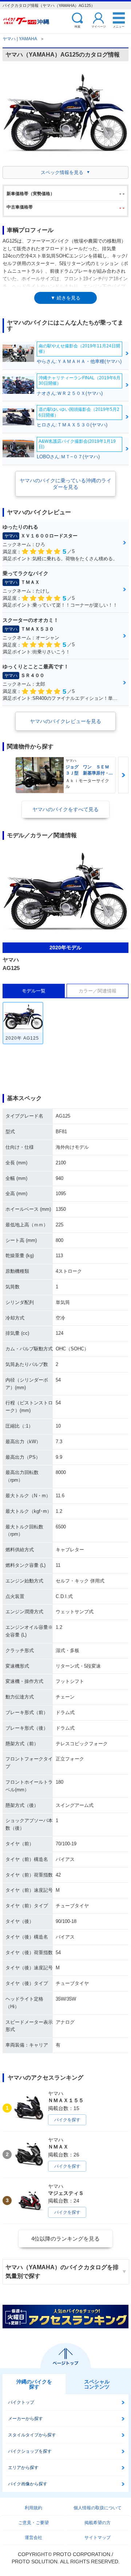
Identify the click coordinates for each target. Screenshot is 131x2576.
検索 (78, 26)
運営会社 (33, 2538)
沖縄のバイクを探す (34, 2384)
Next (123, 775)
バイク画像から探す (28, 2484)
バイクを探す (67, 2120)
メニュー (119, 26)
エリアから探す (23, 2468)
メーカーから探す (25, 2419)
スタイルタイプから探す (32, 2435)
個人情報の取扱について (98, 2508)
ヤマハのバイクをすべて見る (65, 809)
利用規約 (33, 2508)
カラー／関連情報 (98, 991)
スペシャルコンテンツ (97, 2384)
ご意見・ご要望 (33, 2523)
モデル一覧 (34, 991)
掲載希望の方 (98, 2523)
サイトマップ (98, 2538)
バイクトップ (21, 2402)
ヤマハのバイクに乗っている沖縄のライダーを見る (65, 484)
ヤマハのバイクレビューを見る (65, 721)
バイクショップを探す (30, 2451)
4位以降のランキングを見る (65, 2239)
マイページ (99, 26)
